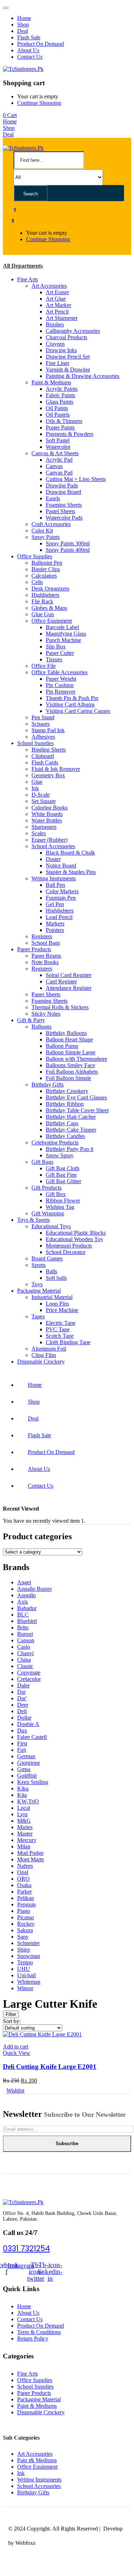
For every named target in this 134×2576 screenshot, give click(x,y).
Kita (22, 1795)
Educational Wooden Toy (75, 1239)
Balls (51, 1271)
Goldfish (27, 1776)
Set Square (44, 801)
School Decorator (66, 1252)
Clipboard (43, 756)
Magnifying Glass (66, 634)
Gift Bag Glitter (63, 1181)
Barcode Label (62, 627)
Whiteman (29, 1982)
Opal (23, 1872)
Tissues (54, 659)
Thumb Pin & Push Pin (72, 698)
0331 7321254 (26, 2248)
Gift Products (46, 1188)
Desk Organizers (50, 589)
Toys (37, 1284)
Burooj (25, 1634)
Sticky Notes (46, 1014)
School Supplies (35, 743)
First (22, 1743)
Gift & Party (31, 1020)
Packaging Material (39, 1291)
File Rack (42, 601)
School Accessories (53, 846)
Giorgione (29, 1763)
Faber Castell (32, 1737)
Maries (25, 1827)
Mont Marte (31, 1859)
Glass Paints (59, 402)
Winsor (25, 1988)
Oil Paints (57, 408)
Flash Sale (29, 37)
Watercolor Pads (64, 518)
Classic (25, 1666)
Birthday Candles (65, 1136)
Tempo (25, 1962)
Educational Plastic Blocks (76, 1233)
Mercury (27, 1840)
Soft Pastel (58, 440)
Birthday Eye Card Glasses (76, 1097)
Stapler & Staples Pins (71, 872)
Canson (26, 1640)
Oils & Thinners (64, 421)
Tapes (38, 1316)
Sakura (25, 1930)
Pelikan (26, 1898)
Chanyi (25, 1653)
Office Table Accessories (59, 672)
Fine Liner (58, 363)
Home (24, 18)
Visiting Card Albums (70, 704)
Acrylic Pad (59, 460)
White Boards (47, 814)
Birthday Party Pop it (70, 1149)
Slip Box (56, 647)
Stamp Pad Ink (48, 730)
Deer (23, 1705)
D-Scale (41, 795)
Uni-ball (26, 1975)
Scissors (41, 724)
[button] (10, 115)
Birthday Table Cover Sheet (77, 1110)
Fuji (22, 1750)
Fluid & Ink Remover (56, 769)
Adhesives (43, 737)
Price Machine (62, 1310)
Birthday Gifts (48, 1085)
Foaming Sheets (64, 505)
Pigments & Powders (70, 434)
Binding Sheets (49, 750)
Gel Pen (55, 904)
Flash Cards (45, 762)
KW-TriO (28, 1801)
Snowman (29, 1956)
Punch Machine (63, 640)
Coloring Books (49, 808)
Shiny (24, 1950)
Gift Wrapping (48, 1213)
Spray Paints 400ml (68, 550)
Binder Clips (46, 569)
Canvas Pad (59, 473)
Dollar (24, 1718)
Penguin (26, 1904)
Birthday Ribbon (65, 1104)
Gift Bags (42, 1162)
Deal (23, 31)
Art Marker (58, 305)
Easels (53, 498)
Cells (37, 582)
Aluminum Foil (49, 1349)
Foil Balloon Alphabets (72, 1072)
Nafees (25, 1866)
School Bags (46, 943)
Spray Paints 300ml (68, 543)
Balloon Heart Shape (69, 1039)
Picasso (26, 1917)
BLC (23, 1615)
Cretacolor (29, 1679)
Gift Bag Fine (61, 1175)
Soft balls (56, 1278)
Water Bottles (47, 820)
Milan (24, 1846)
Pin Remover (61, 692)
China (24, 1660)
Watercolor (58, 447)
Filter (11, 2014)
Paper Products (34, 949)
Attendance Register (69, 988)
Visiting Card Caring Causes (78, 711)
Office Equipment (52, 621)
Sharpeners (44, 827)
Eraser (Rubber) (49, 840)
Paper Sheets (46, 994)
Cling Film (44, 1355)
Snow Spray (60, 1155)
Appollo (26, 1595)
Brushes (55, 324)
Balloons (41, 1027)
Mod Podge (30, 1853)
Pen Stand (43, 717)
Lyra (22, 1814)
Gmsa (24, 1769)
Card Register (61, 981)
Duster (53, 859)
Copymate (29, 1673)
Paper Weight (61, 679)
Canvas (54, 466)
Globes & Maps (49, 608)
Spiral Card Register (69, 975)
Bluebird (27, 1621)
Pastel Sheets (60, 511)
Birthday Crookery (67, 1091)
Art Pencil (57, 312)
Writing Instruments (54, 878)
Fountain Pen (61, 898)
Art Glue (56, 299)
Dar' (22, 1698)
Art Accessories (49, 286)
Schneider (28, 1943)
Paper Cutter (60, 653)
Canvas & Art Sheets (55, 453)
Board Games (47, 1258)
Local (24, 1808)
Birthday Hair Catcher (71, 1117)
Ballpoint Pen (47, 563)
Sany (23, 1937)
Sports (39, 1265)
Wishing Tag (60, 1207)
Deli (22, 1711)
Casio (24, 1647)
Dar (21, 1692)
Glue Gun (43, 614)
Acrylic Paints (62, 389)
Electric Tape (61, 1323)
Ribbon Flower (63, 1200)
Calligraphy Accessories (73, 331)
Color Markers (62, 891)
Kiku (23, 1788)
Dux (22, 1731)
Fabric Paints (60, 395)
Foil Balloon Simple (68, 1078)
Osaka (24, 1885)
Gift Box (56, 1194)
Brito (23, 1627)
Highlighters (45, 595)
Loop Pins (57, 1304)
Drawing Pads (62, 485)
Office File (44, 666)
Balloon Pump (62, 1046)
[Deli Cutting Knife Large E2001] (42, 2034)
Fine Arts (28, 279)
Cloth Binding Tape (68, 1342)
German (26, 1756)
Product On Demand (41, 44)
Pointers (55, 930)
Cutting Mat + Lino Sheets (76, 479)
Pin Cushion (60, 685)
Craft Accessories (51, 524)
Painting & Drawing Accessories (83, 376)
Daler (23, 1685)
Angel (24, 1582)
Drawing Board (63, 492)
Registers (42, 936)
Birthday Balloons (66, 1033)
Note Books (45, 962)
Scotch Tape (60, 1336)
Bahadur (27, 1608)
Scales (39, 833)
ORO (23, 1879)
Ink (35, 788)
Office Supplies (35, 556)
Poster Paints (60, 427)
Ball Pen (55, 885)
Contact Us (30, 57)
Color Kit (42, 531)
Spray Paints (46, 537)
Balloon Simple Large (71, 1052)
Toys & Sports (33, 1220)
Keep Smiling (33, 1782)
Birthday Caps (62, 1123)
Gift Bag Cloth (63, 1168)
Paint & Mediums (51, 382)
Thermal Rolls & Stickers (60, 1007)
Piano (24, 1911)
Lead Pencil (59, 917)
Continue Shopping (39, 103)
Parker (24, 1892)
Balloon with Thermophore (76, 1059)
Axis (23, 1602)
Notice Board (61, 866)
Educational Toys (51, 1226)
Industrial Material (52, 1297)
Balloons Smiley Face (70, 1065)
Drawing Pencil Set (68, 357)
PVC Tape (58, 1329)
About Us (28, 50)
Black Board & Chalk (70, 853)
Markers (55, 924)
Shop (23, 25)
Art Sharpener (62, 318)
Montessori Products (69, 1246)
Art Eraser (57, 292)
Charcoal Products (66, 337)
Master (25, 1834)
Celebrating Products (55, 1143)
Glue (37, 782)
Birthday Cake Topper (71, 1130)
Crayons (55, 344)
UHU (24, 1969)
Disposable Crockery (41, 1362)
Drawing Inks (61, 350)
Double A (28, 1724)
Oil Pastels (58, 415)
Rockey (26, 1924)
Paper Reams (46, 956)
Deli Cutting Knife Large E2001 (50, 2067)
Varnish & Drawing (68, 370)
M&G (24, 1821)
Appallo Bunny (35, 1589)
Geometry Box (48, 775)
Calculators (44, 576)
